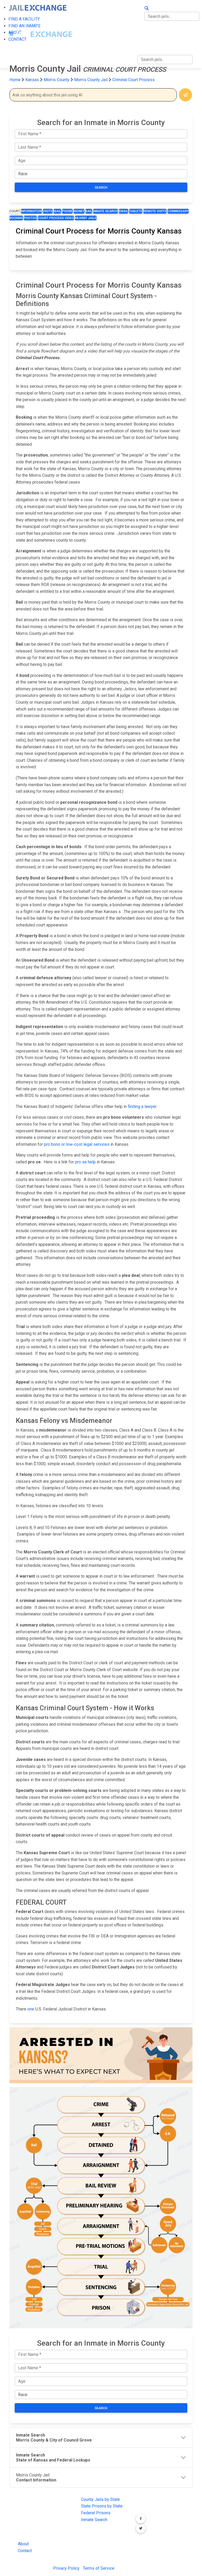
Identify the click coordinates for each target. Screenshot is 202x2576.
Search (101, 188)
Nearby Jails (86, 218)
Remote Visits (155, 211)
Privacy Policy (66, 2568)
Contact (25, 2551)
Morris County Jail (91, 80)
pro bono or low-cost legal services (77, 1144)
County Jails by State (100, 2499)
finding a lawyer (142, 1106)
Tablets (136, 211)
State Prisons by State (102, 2506)
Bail (89, 211)
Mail (57, 211)
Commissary (178, 211)
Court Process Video (56, 218)
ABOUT (144, 30)
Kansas (32, 80)
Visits (48, 211)
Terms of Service (99, 2568)
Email (123, 211)
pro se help (85, 1162)
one (31, 2009)
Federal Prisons (96, 2513)
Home (15, 80)
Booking (16, 218)
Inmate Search (105, 211)
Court (15, 211)
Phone (67, 211)
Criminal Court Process (133, 80)
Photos (30, 218)
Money (79, 211)
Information (31, 211)
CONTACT (147, 41)
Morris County (57, 80)
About (23, 2544)
